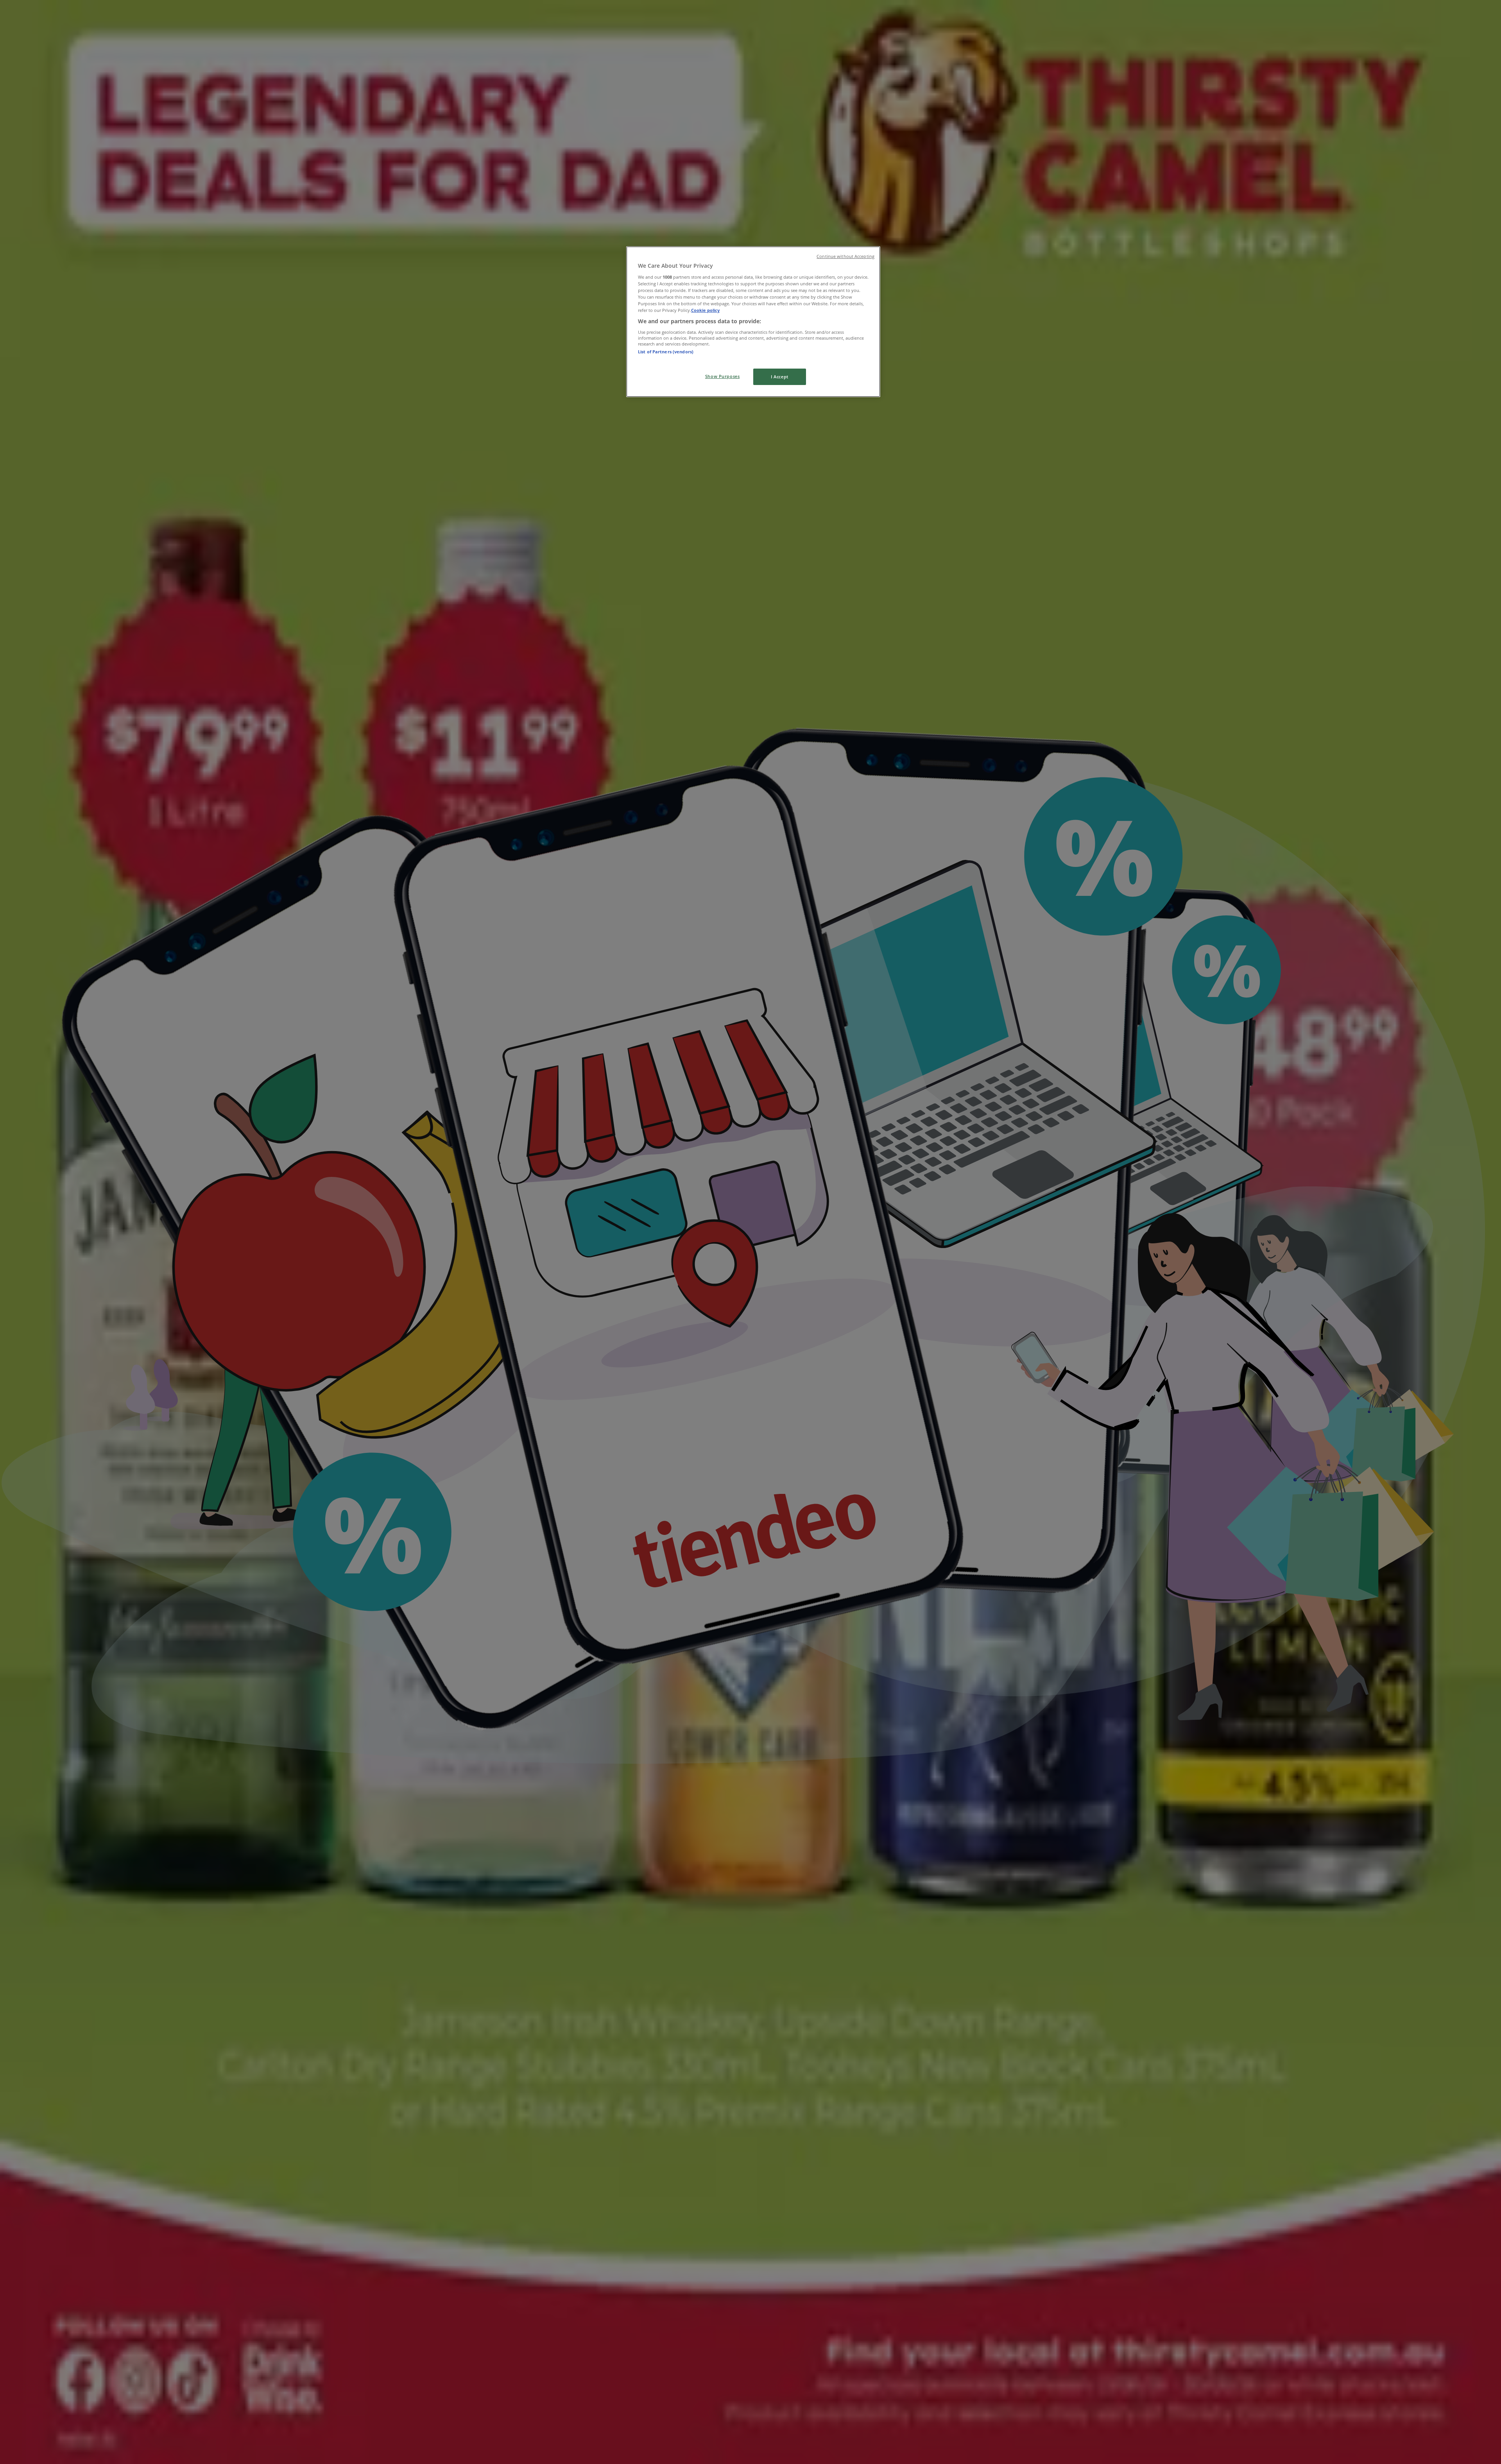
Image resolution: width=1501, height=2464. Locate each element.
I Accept (780, 377)
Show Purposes (722, 376)
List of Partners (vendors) (666, 352)
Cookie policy (705, 310)
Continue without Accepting (845, 256)
